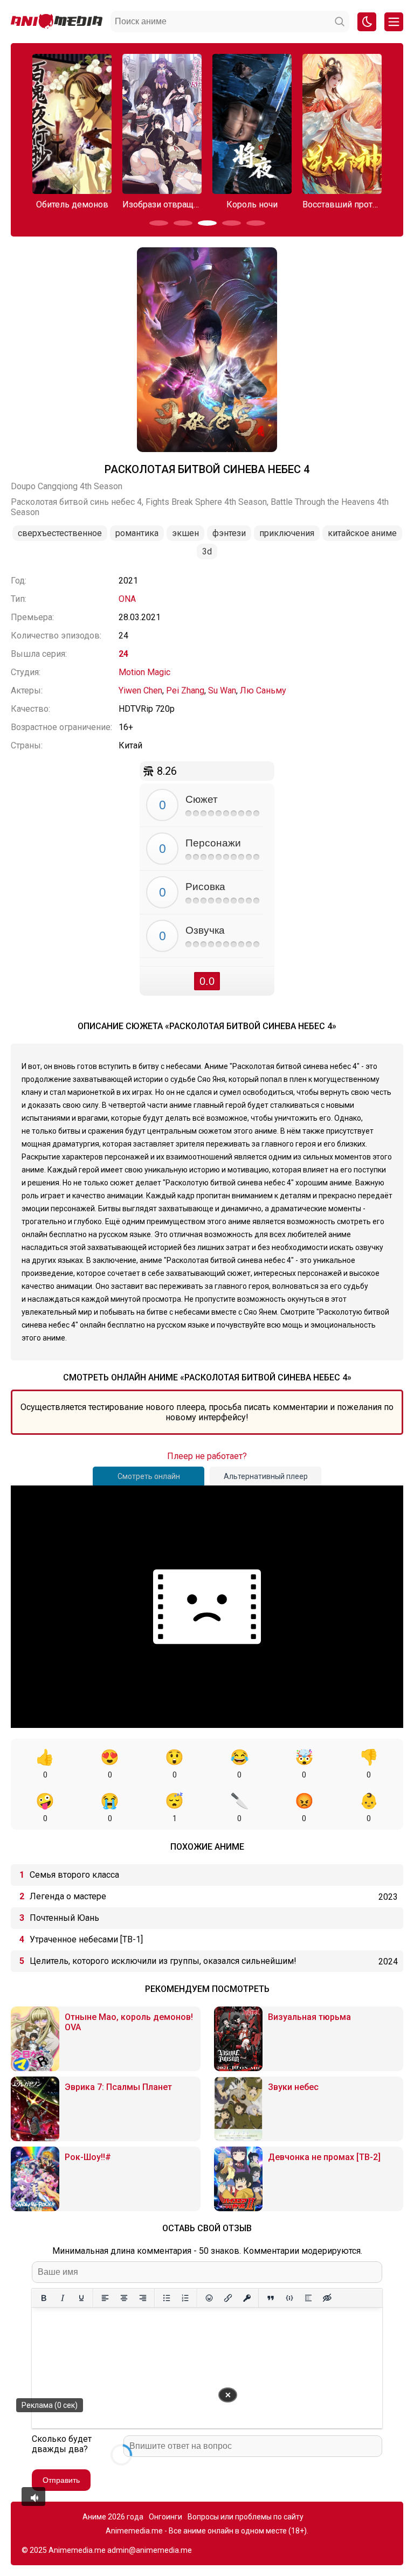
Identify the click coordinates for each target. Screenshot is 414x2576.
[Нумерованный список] (185, 2298)
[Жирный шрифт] (43, 2298)
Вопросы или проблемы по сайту (246, 2517)
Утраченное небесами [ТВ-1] (86, 1939)
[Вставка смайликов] (209, 2298)
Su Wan (222, 690)
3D (207, 551)
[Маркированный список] (166, 2298)
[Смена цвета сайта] (367, 22)
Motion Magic (144, 672)
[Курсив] (62, 2298)
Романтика (137, 533)
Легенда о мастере (68, 1896)
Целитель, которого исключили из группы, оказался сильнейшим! (163, 1961)
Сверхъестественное (60, 533)
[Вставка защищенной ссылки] (247, 2298)
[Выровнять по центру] (124, 2298)
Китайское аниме (362, 533)
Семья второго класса (74, 1875)
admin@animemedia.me (150, 2550)
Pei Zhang (185, 690)
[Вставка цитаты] (270, 2298)
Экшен (185, 533)
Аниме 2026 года (113, 2517)
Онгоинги (165, 2517)
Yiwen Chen (140, 690)
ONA (127, 599)
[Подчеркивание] (81, 2298)
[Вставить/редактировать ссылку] (228, 2298)
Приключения (287, 533)
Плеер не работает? (207, 1456)
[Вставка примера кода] (289, 2298)
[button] (159, 223)
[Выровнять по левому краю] (105, 2298)
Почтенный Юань (64, 1918)
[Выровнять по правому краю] (143, 2298)
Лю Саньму (263, 690)
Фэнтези (229, 533)
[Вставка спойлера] (308, 2298)
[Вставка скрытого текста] (327, 2298)
